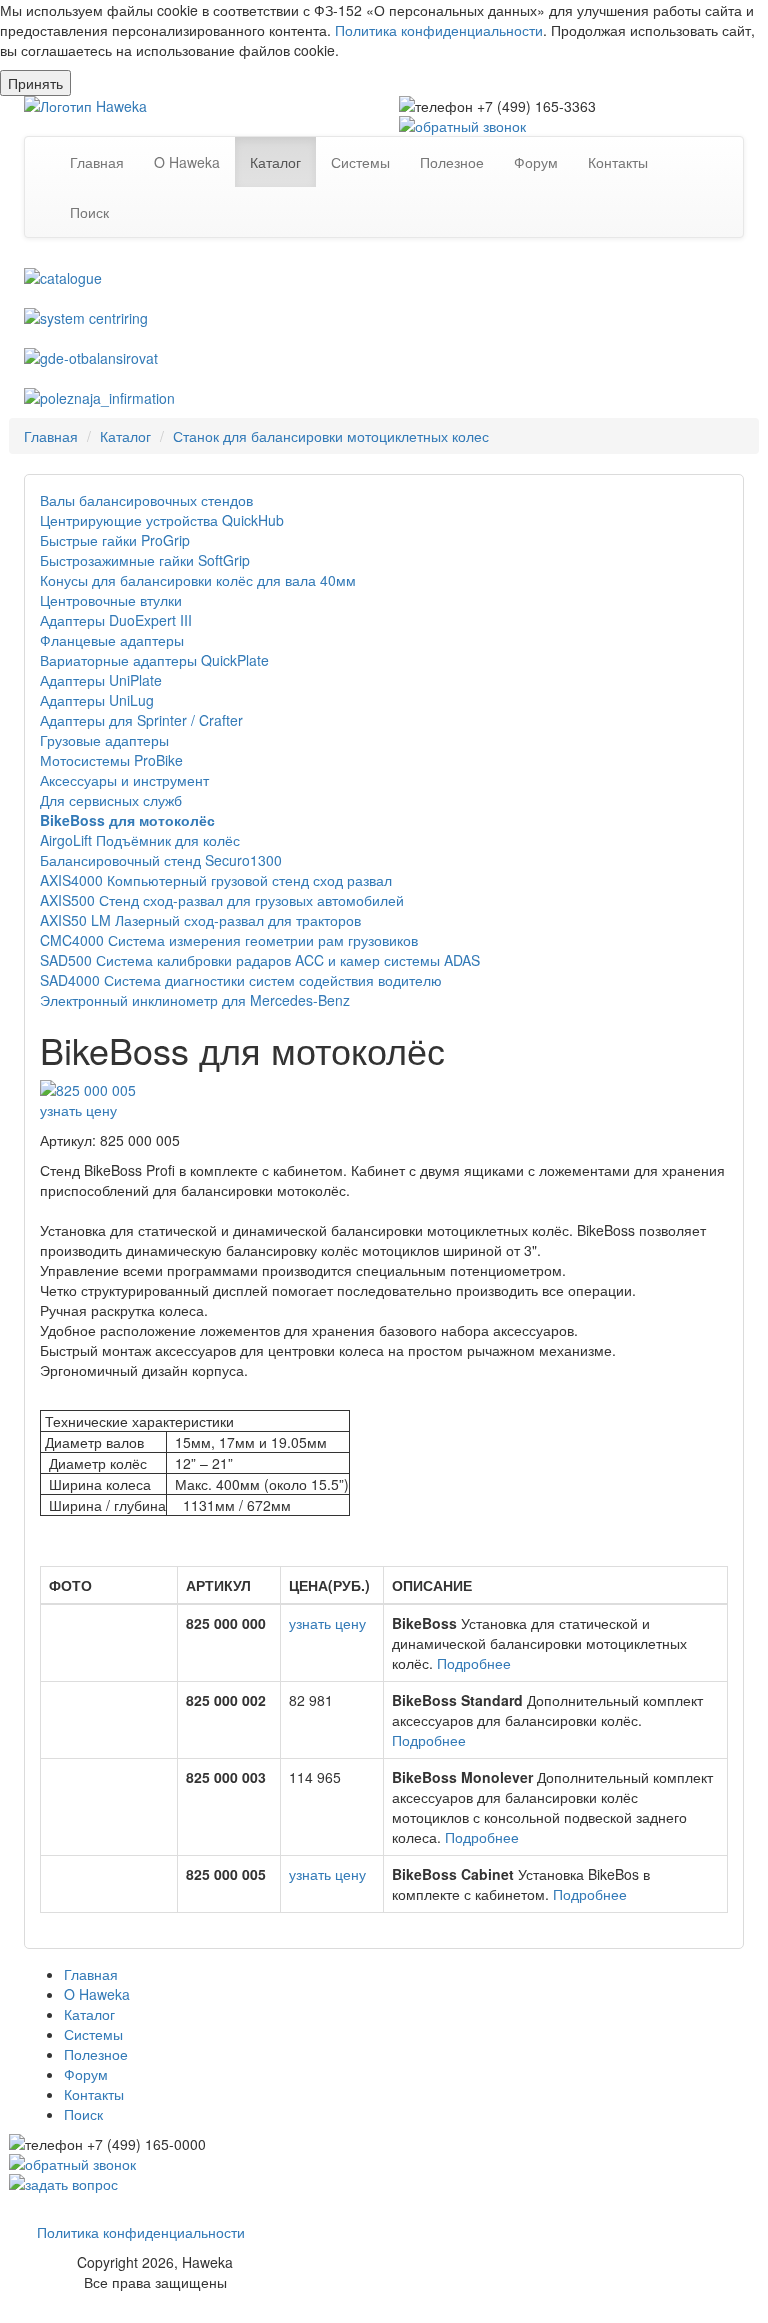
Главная (97, 162)
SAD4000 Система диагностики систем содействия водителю (241, 980)
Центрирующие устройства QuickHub (162, 520)
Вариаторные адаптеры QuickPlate (154, 660)
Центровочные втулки (111, 600)
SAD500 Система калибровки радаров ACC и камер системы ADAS (260, 960)
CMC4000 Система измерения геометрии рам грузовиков (229, 940)
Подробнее (474, 1663)
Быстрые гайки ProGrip (115, 540)
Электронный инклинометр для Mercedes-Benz (195, 1000)
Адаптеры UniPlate (101, 680)
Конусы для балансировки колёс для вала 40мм (198, 580)
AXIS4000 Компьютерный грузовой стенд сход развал (216, 880)
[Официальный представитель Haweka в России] (196, 106)
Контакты (618, 162)
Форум (536, 162)
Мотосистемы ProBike (111, 760)
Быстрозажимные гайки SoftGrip (145, 560)
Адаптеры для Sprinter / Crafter (141, 720)
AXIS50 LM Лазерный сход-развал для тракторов (200, 920)
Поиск (89, 212)
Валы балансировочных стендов (146, 500)
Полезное (452, 162)
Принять (35, 83)
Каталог (275, 162)
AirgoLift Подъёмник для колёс (140, 840)
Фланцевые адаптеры (112, 640)
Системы (360, 162)
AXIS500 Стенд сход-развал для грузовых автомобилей (222, 900)
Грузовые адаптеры (104, 740)
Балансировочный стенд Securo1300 (161, 860)
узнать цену (78, 1110)
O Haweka (187, 162)
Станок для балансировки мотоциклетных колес (331, 436)
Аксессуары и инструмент (124, 780)
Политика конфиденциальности (439, 30)
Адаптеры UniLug (97, 700)
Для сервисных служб (111, 800)
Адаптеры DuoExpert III (116, 620)
